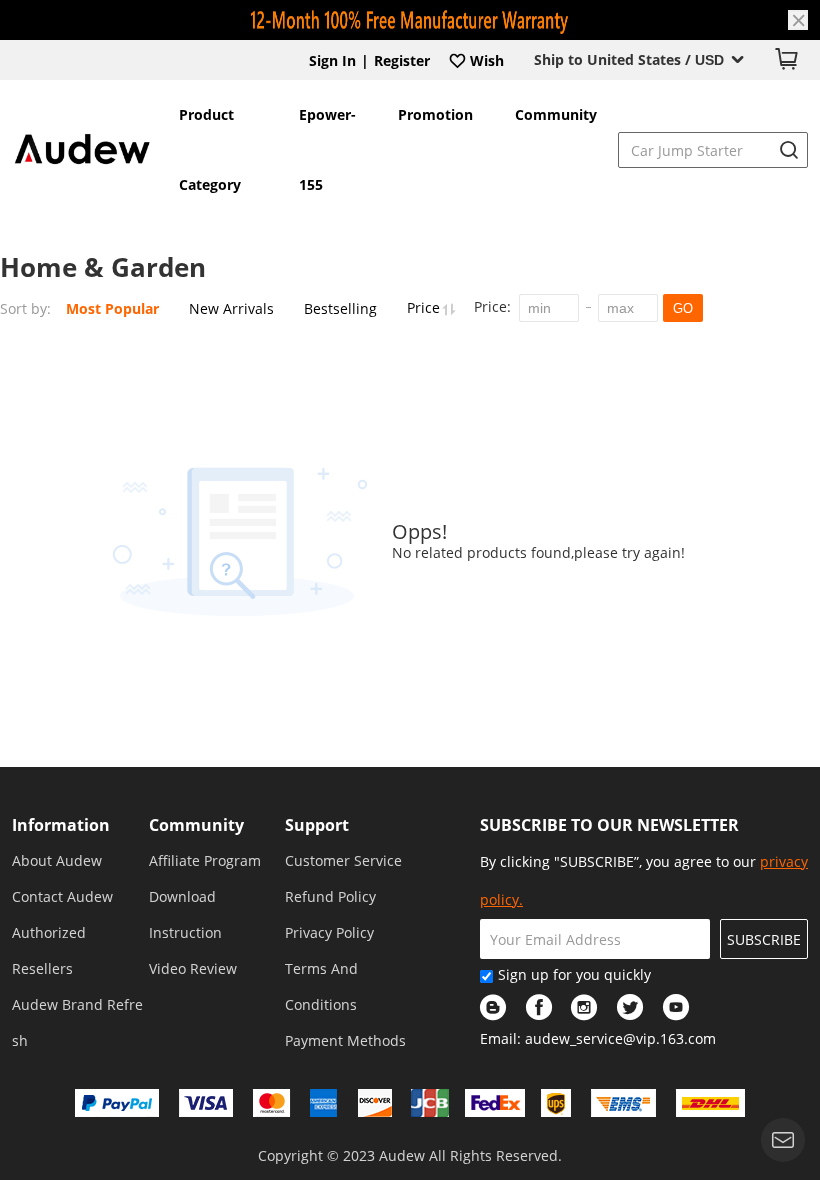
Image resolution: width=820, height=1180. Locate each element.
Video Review (193, 968)
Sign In (332, 60)
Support (317, 825)
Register (402, 60)
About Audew (57, 860)
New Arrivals (231, 308)
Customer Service (343, 860)
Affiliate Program (205, 860)
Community (556, 114)
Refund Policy (330, 896)
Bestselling (340, 308)
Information (61, 825)
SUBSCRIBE (764, 939)
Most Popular (112, 308)
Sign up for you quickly (574, 974)
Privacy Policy (329, 932)
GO (683, 308)
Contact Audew (62, 896)
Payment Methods (345, 1040)
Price (425, 307)
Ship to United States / (629, 59)
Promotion (435, 114)
